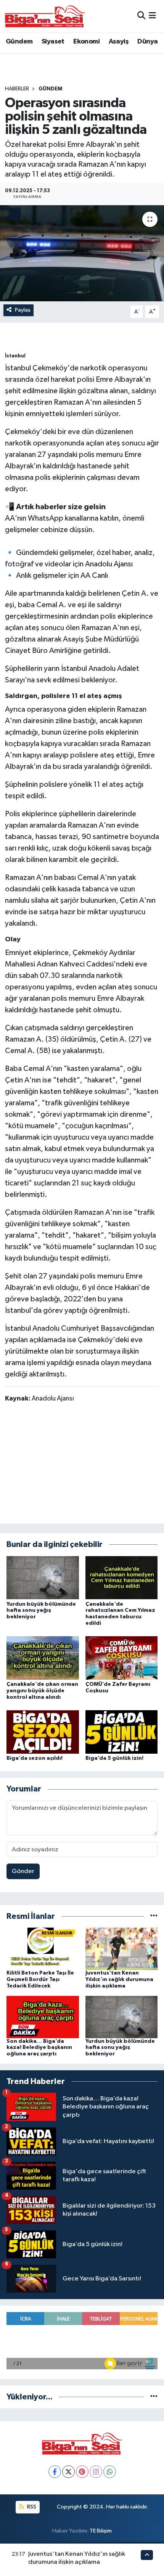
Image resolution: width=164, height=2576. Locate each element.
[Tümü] (154, 1916)
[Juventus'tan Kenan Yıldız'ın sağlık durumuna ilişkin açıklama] (122, 1949)
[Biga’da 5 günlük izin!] (122, 1732)
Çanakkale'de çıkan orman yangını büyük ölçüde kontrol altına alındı (42, 1691)
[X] (68, 2472)
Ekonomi (86, 42)
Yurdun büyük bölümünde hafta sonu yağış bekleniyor (41, 1611)
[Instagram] (96, 2472)
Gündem (19, 42)
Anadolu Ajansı (109, 564)
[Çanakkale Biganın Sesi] (45, 16)
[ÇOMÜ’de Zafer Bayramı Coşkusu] (122, 1658)
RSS (31, 2507)
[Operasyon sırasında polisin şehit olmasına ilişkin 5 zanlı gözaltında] (82, 253)
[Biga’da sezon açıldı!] (43, 1732)
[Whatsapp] (110, 2472)
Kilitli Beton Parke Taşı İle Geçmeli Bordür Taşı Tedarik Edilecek (40, 1979)
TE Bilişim (101, 2531)
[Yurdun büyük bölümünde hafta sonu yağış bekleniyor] (43, 1578)
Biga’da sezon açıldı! (35, 1758)
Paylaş (23, 310)
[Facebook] (55, 2472)
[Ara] (141, 16)
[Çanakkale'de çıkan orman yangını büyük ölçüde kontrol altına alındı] (43, 1658)
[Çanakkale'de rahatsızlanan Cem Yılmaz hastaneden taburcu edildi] (122, 1578)
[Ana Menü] (152, 16)
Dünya (147, 42)
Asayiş (119, 42)
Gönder (23, 1871)
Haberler (17, 89)
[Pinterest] (82, 2472)
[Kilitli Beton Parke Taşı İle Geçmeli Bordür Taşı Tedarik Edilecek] (43, 1949)
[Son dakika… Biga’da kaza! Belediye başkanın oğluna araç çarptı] (43, 2017)
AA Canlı (94, 576)
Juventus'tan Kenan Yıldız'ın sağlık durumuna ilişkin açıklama (119, 1979)
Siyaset (53, 42)
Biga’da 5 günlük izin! (114, 1758)
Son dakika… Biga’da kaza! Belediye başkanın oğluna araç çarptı (39, 2048)
